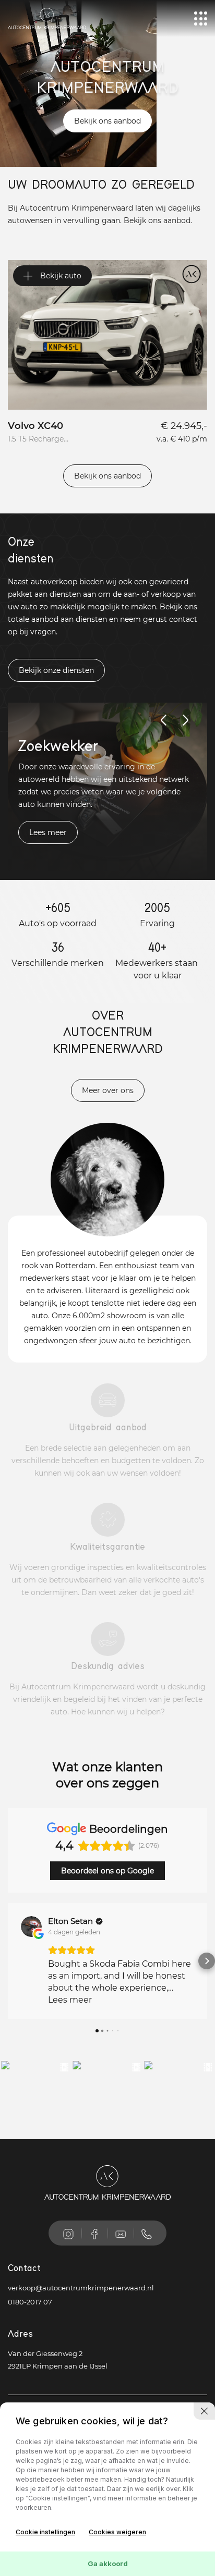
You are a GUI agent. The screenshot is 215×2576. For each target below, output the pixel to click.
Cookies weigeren (117, 2532)
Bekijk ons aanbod (107, 121)
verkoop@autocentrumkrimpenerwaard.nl (81, 2288)
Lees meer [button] (70, 2000)
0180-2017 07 (30, 2302)
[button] (8, 1961)
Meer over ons (108, 1090)
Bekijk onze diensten (56, 670)
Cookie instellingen (45, 2532)
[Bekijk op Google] (31, 1927)
